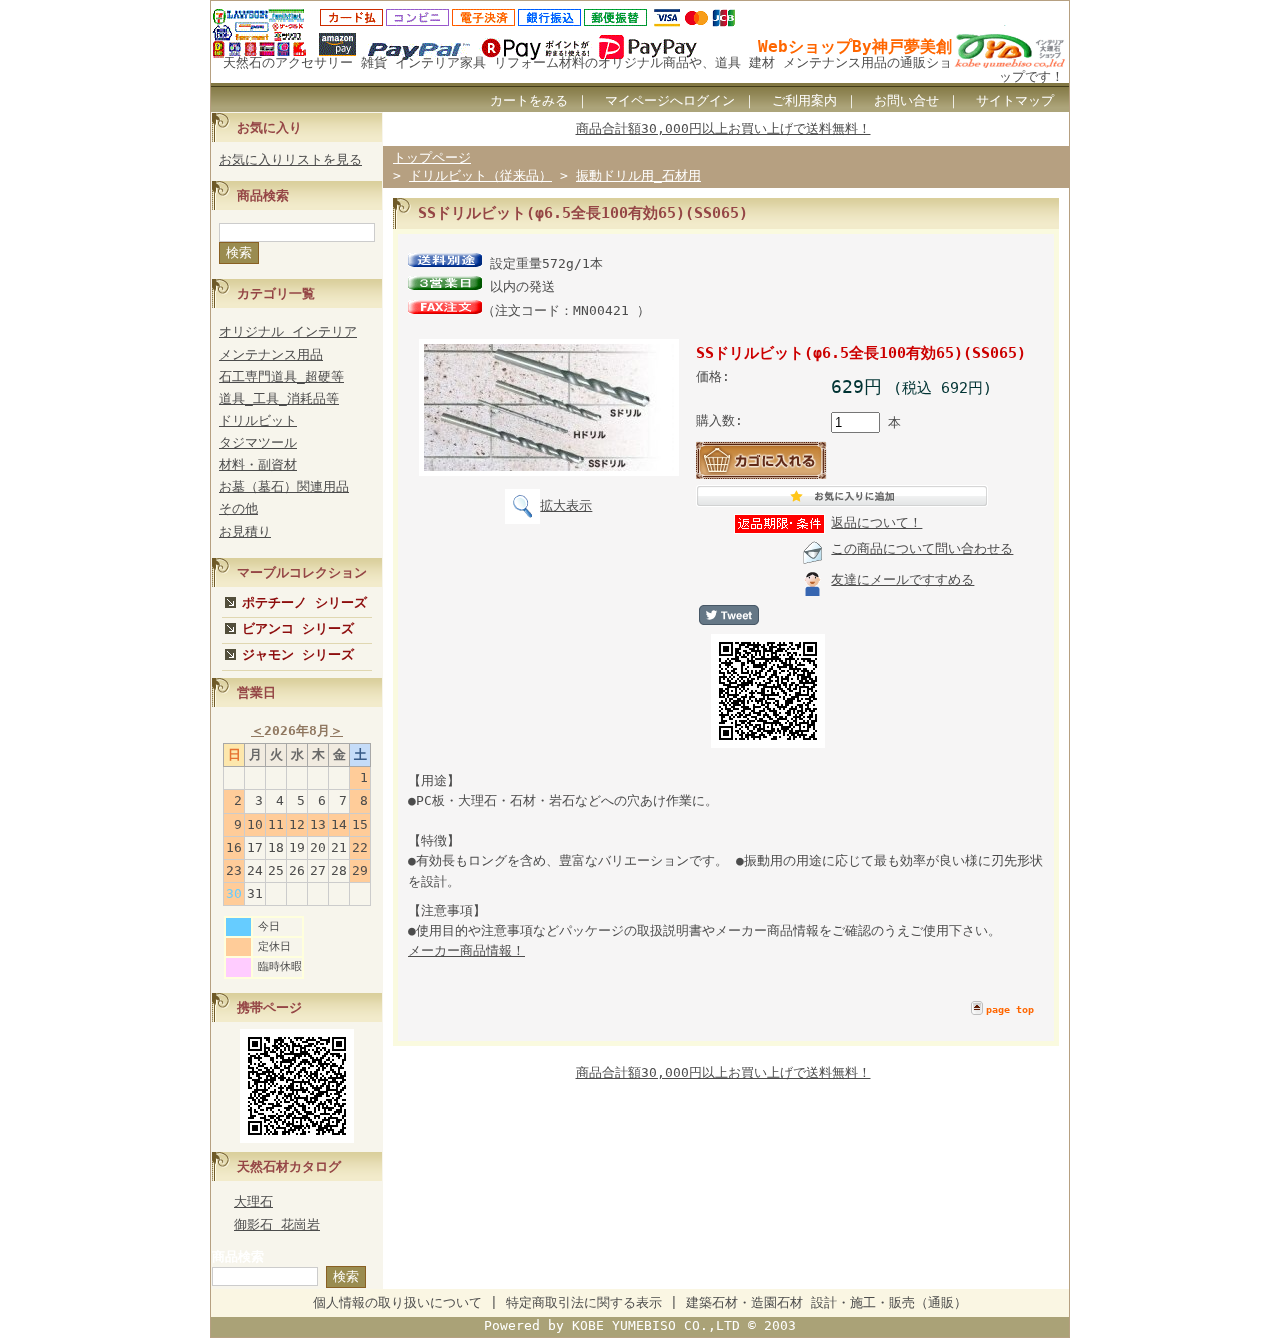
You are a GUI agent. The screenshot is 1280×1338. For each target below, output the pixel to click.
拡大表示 (566, 505)
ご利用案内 (804, 100)
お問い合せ (906, 100)
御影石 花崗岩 (277, 1224)
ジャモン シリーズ (298, 654)
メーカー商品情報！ (466, 950)
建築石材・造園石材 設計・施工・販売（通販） (826, 1302)
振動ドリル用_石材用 (638, 175)
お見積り (245, 531)
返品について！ (876, 522)
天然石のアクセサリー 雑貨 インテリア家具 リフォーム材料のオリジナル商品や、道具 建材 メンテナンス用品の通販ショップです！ (643, 69)
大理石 (253, 1201)
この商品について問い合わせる (922, 548)
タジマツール (258, 442)
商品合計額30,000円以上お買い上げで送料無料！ (723, 128)
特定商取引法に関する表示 (584, 1302)
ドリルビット (258, 420)
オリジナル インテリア (288, 331)
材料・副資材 (258, 464)
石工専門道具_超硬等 (281, 376)
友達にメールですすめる (902, 579)
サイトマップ (1015, 100)
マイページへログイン (670, 100)
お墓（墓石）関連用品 (284, 486)
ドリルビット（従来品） (480, 175)
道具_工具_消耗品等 (279, 398)
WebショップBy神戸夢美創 (855, 46)
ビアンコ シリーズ (298, 628)
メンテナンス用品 (271, 354)
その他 (238, 508)
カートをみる (529, 100)
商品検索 (238, 1256)
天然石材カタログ (289, 1166)
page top (1010, 1009)
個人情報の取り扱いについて (397, 1302)
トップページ (432, 157)
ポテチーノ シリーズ (304, 602)
